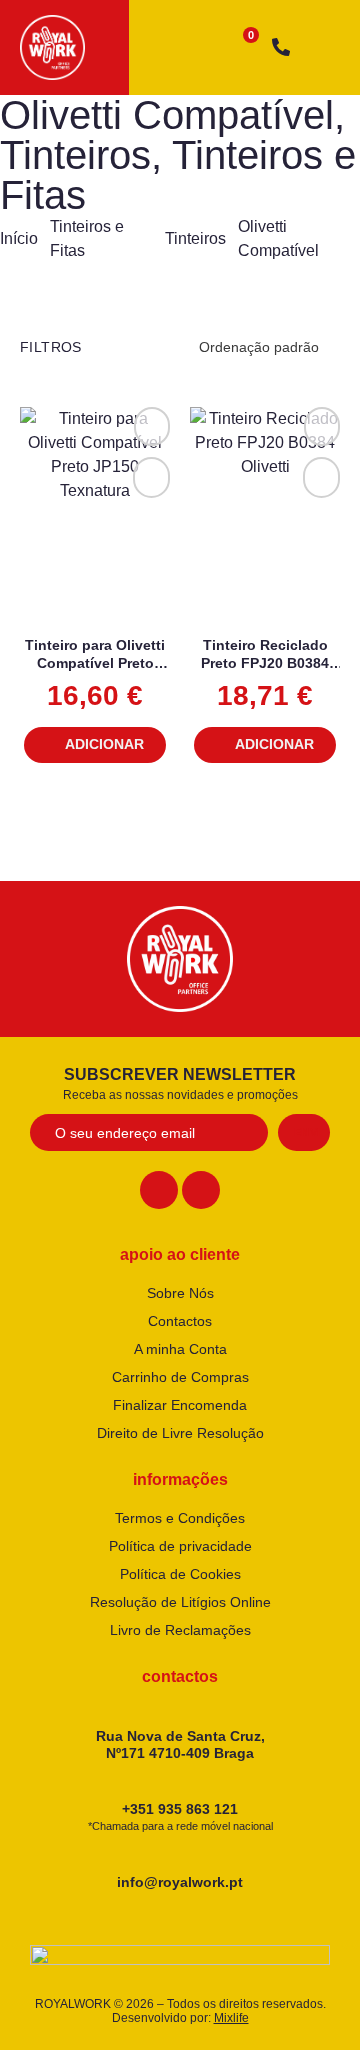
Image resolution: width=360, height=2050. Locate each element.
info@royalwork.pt (180, 1882)
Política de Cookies (180, 1574)
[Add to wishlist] (152, 426)
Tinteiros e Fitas (178, 175)
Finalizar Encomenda (180, 1405)
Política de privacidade (180, 1546)
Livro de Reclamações (180, 1630)
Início (19, 238)
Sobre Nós (180, 1293)
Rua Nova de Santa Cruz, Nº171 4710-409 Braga (180, 1744)
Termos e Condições (180, 1518)
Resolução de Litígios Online (180, 1602)
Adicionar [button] (104, 744)
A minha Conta (180, 1349)
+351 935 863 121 (180, 1817)
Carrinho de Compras (180, 1377)
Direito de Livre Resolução (180, 1433)
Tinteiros (75, 155)
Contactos (180, 1321)
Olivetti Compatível (167, 115)
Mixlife (231, 2018)
